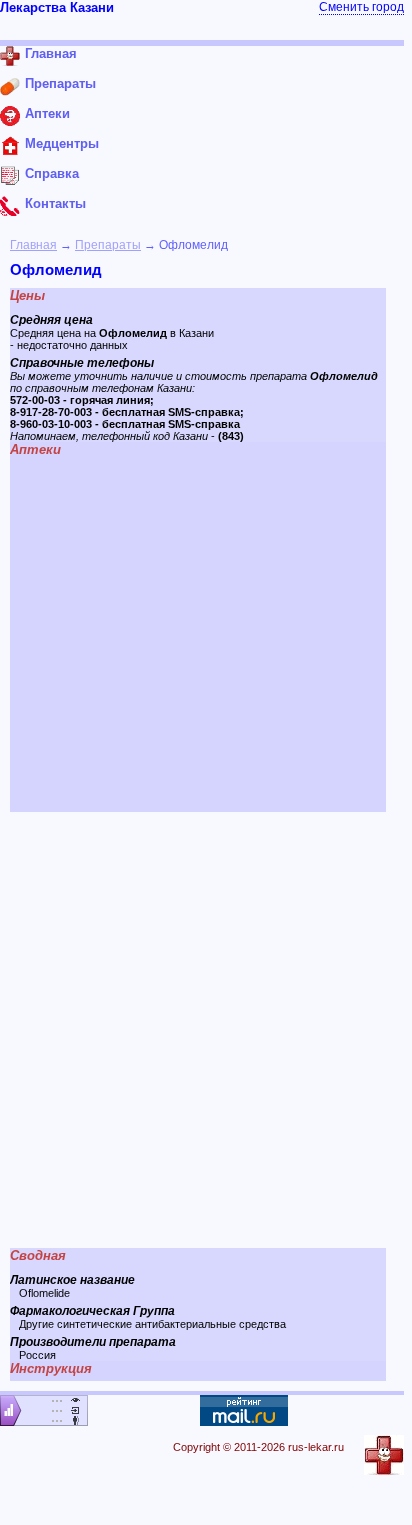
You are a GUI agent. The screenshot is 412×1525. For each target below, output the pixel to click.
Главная (33, 245)
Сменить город (361, 7)
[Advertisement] (206, 1030)
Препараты (108, 245)
